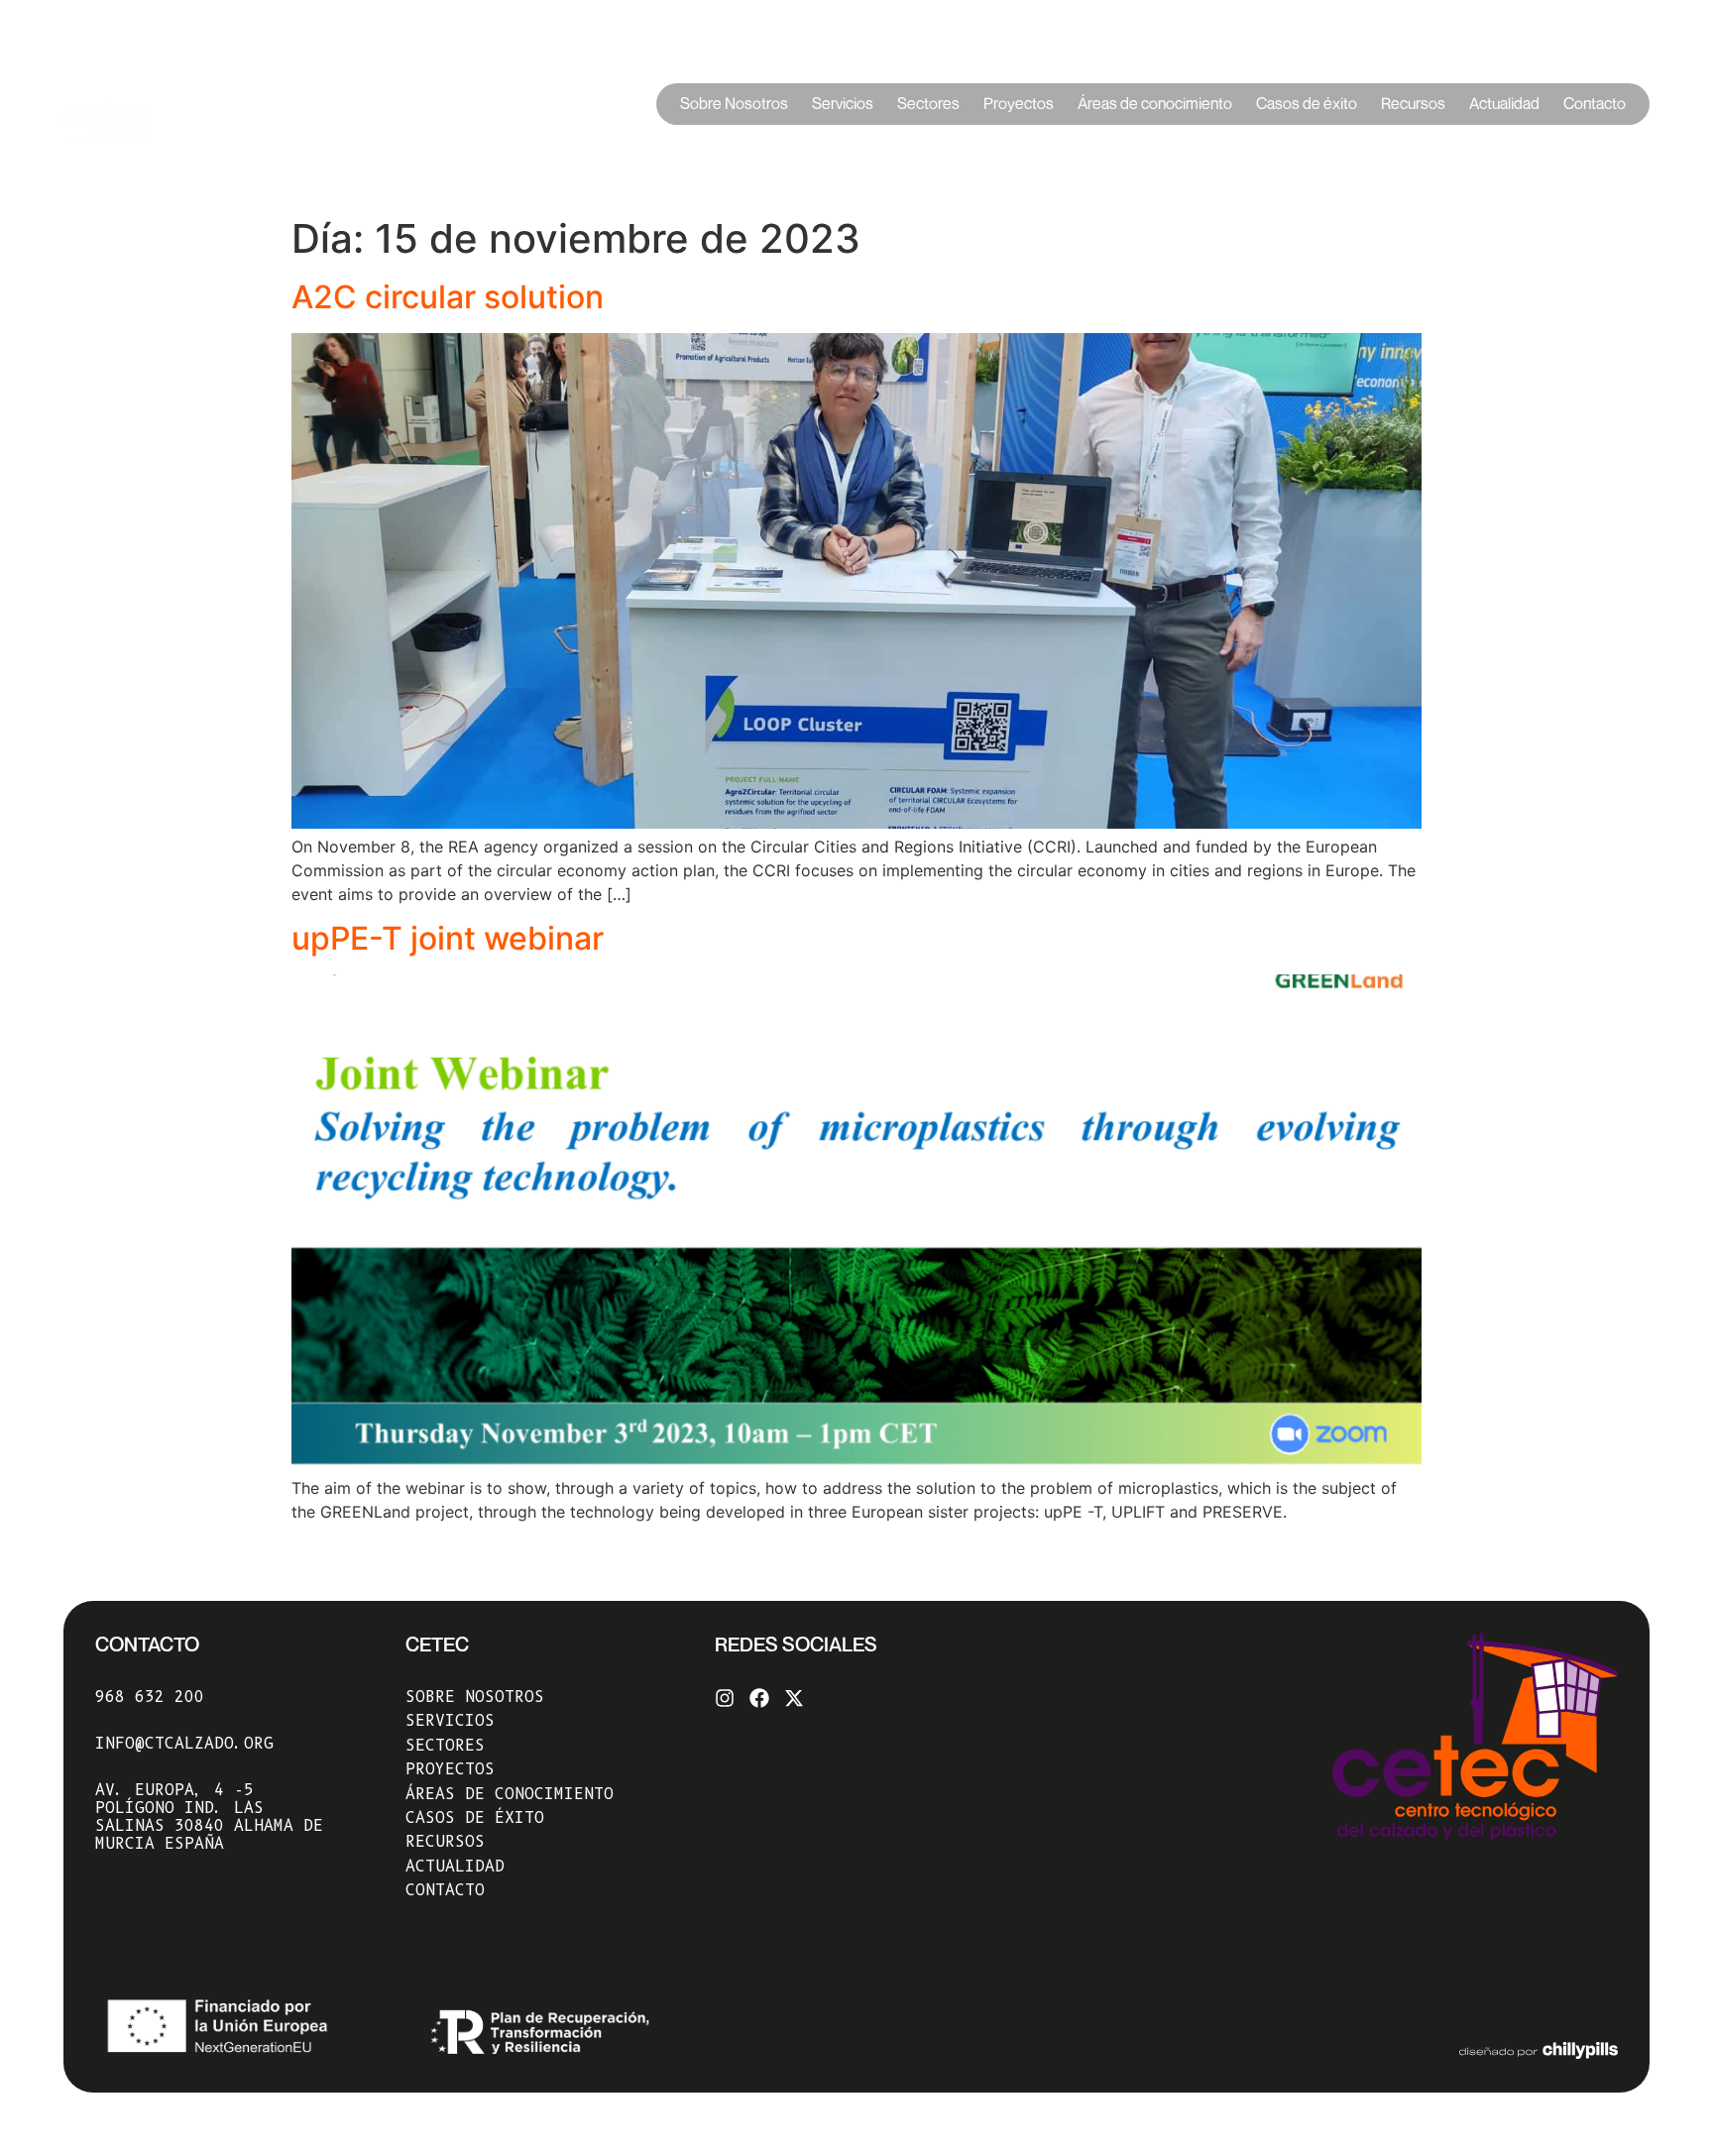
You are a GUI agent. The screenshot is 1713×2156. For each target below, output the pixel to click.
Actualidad (1504, 104)
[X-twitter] (794, 1698)
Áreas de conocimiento (1155, 104)
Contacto (1595, 104)
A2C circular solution (448, 297)
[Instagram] (725, 1698)
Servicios (843, 104)
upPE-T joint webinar (448, 938)
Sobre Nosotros (734, 104)
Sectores (928, 104)
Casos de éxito (1307, 104)
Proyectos (1019, 104)
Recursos (1413, 104)
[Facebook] (759, 1698)
